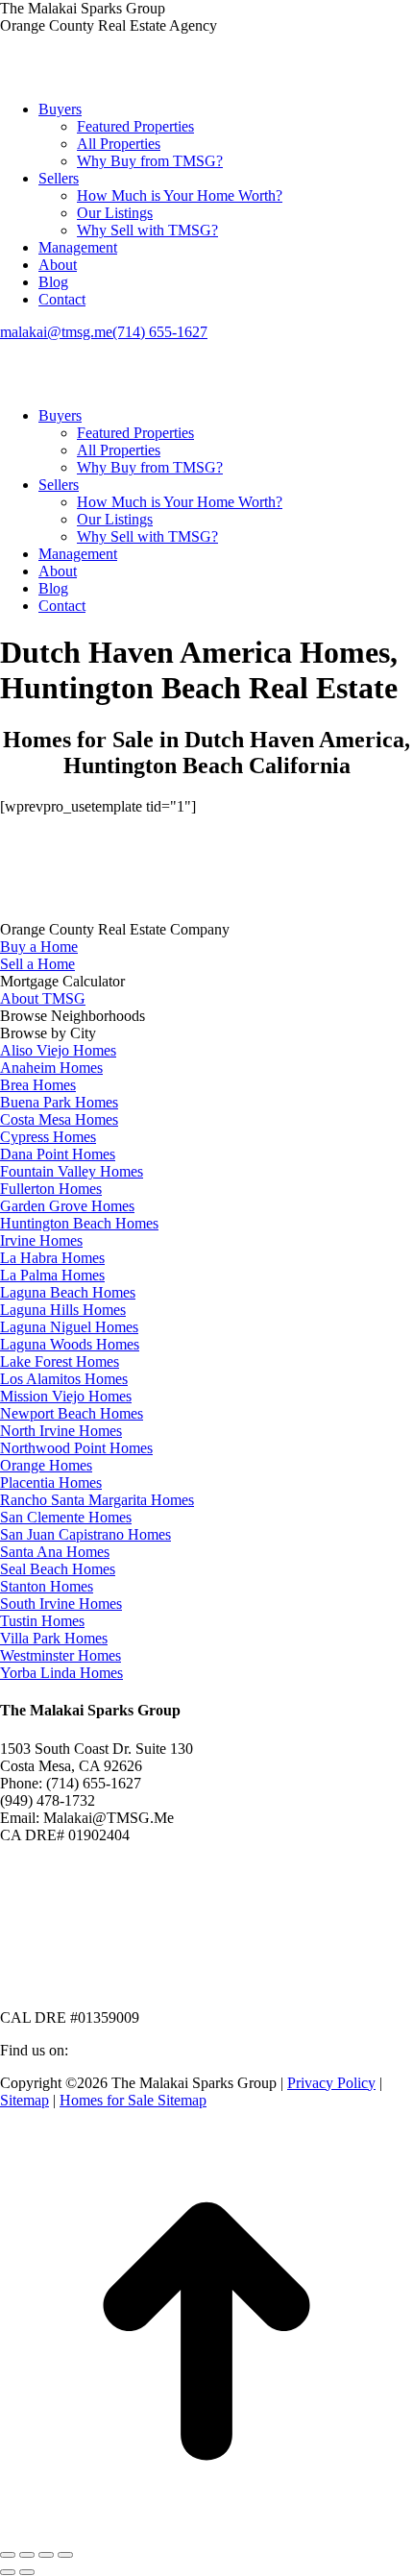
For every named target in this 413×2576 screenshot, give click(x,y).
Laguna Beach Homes (68, 1292)
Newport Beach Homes (72, 1413)
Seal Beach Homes (58, 1569)
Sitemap (24, 2100)
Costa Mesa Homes (59, 1119)
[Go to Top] (206, 2532)
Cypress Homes (48, 1137)
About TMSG (43, 998)
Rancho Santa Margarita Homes (97, 1500)
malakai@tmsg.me (56, 332)
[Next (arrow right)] (27, 2572)
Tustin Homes (42, 1621)
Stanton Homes (47, 1586)
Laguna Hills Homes (63, 1310)
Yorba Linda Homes (61, 1673)
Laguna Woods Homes (70, 1344)
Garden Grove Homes (67, 1206)
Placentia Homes (51, 1482)
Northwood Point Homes (76, 1448)
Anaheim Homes (51, 1068)
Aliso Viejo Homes (58, 1050)
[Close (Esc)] (8, 2555)
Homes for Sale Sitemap (133, 2100)
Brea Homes (38, 1085)
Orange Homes (46, 1465)
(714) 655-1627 (160, 332)
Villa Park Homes (54, 1638)
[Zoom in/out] (65, 2555)
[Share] (27, 2555)
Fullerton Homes (51, 1189)
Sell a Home (37, 964)
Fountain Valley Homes (72, 1171)
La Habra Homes (52, 1258)
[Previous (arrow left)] (8, 2572)
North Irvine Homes (61, 1431)
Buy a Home (39, 947)
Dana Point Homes (58, 1154)
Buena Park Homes (59, 1102)
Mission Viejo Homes (66, 1396)
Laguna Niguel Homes (69, 1327)
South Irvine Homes (61, 1604)
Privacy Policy (331, 2083)
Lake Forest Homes (60, 1361)
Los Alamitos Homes (64, 1379)
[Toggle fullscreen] (46, 2555)
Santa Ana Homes (55, 1552)
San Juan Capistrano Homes (85, 1534)
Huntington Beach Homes (79, 1223)
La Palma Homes (52, 1275)
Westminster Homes (61, 1655)
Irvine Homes (41, 1240)
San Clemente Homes (66, 1517)
